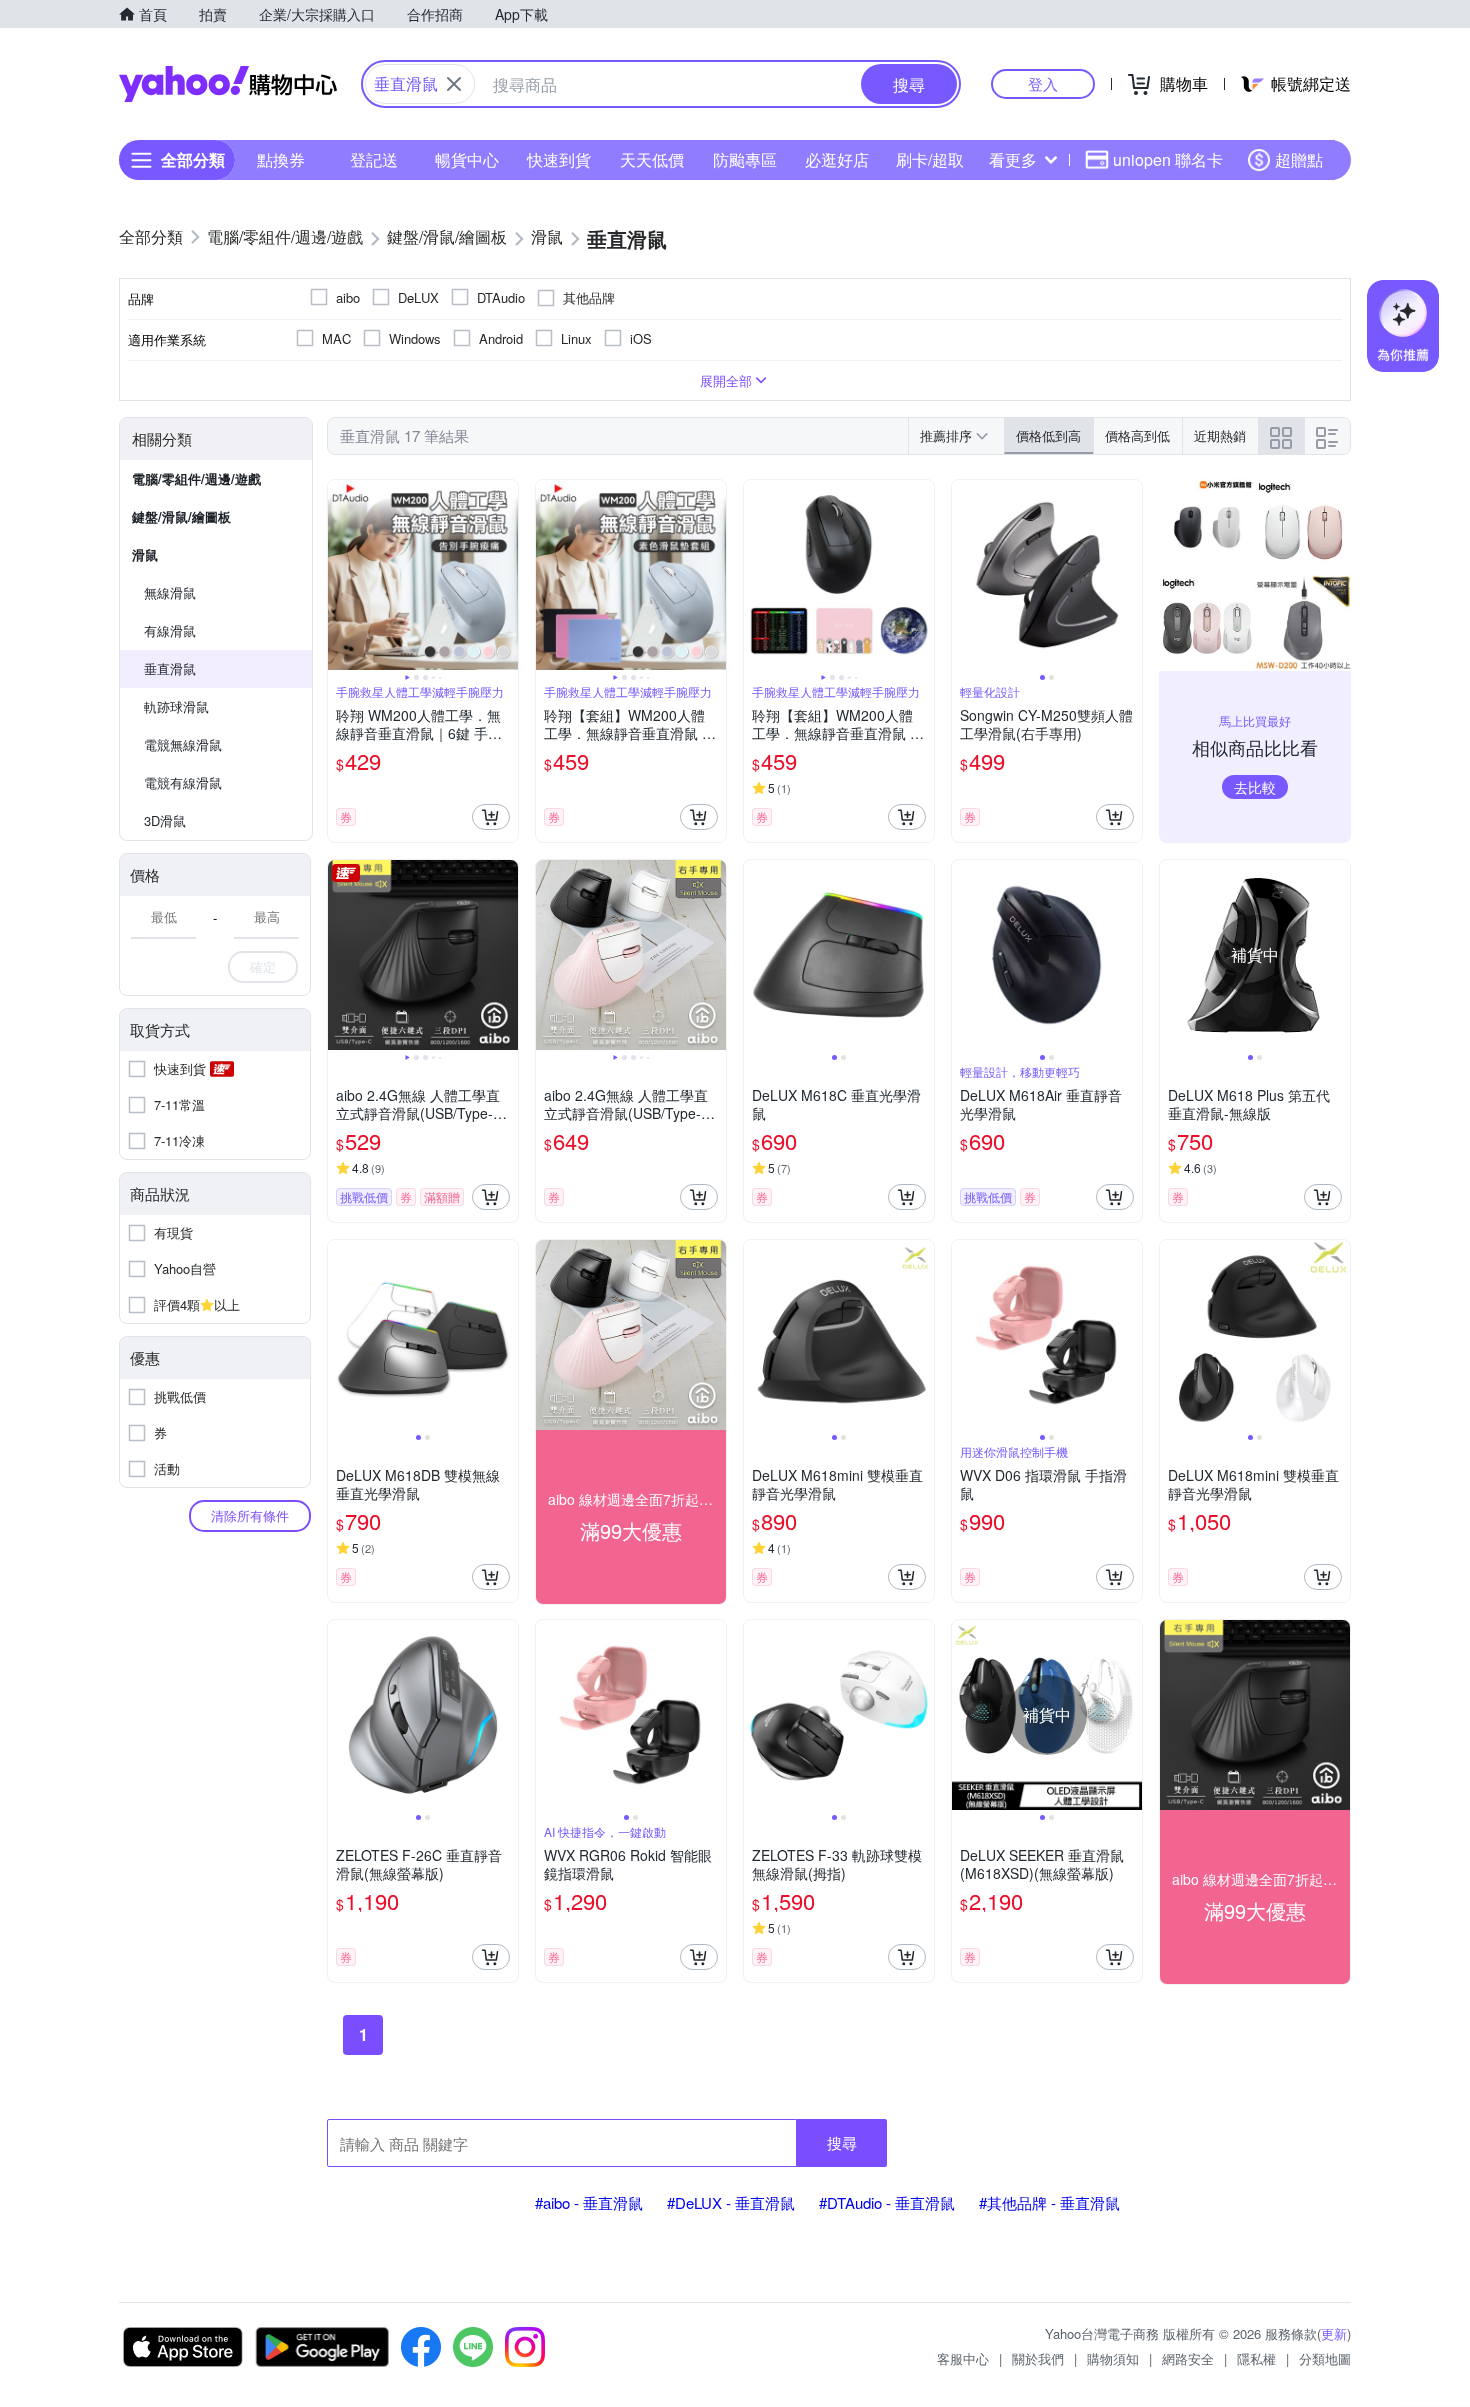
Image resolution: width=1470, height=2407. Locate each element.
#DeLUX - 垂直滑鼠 (731, 2202)
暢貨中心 (467, 159)
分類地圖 (1325, 2358)
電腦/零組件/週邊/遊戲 (196, 478)
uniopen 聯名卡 (1168, 159)
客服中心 (963, 2358)
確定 (263, 966)
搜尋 (842, 2142)
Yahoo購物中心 (228, 84)
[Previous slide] (341, 575)
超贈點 (1299, 159)
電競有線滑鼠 (183, 782)
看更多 (1013, 159)
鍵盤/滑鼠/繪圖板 (181, 516)
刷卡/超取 (930, 159)
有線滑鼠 (170, 630)
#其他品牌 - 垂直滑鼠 (1049, 2202)
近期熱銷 (1220, 435)
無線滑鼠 (170, 592)
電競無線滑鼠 (183, 744)
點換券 (281, 159)
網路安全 (1188, 2358)
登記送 (374, 159)
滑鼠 (145, 554)
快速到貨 (559, 159)
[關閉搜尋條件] (454, 84)
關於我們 (1038, 2358)
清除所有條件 (250, 1515)
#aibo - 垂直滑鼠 (589, 2202)
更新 (1334, 2333)
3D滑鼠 (165, 820)
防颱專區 (745, 159)
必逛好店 (837, 159)
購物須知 (1113, 2358)
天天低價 (652, 159)
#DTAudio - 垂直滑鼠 (887, 2202)
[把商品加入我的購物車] (491, 817)
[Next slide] (505, 575)
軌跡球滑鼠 (176, 706)
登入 (1043, 83)
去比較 (1255, 787)
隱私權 (1256, 2358)
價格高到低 (1137, 435)
